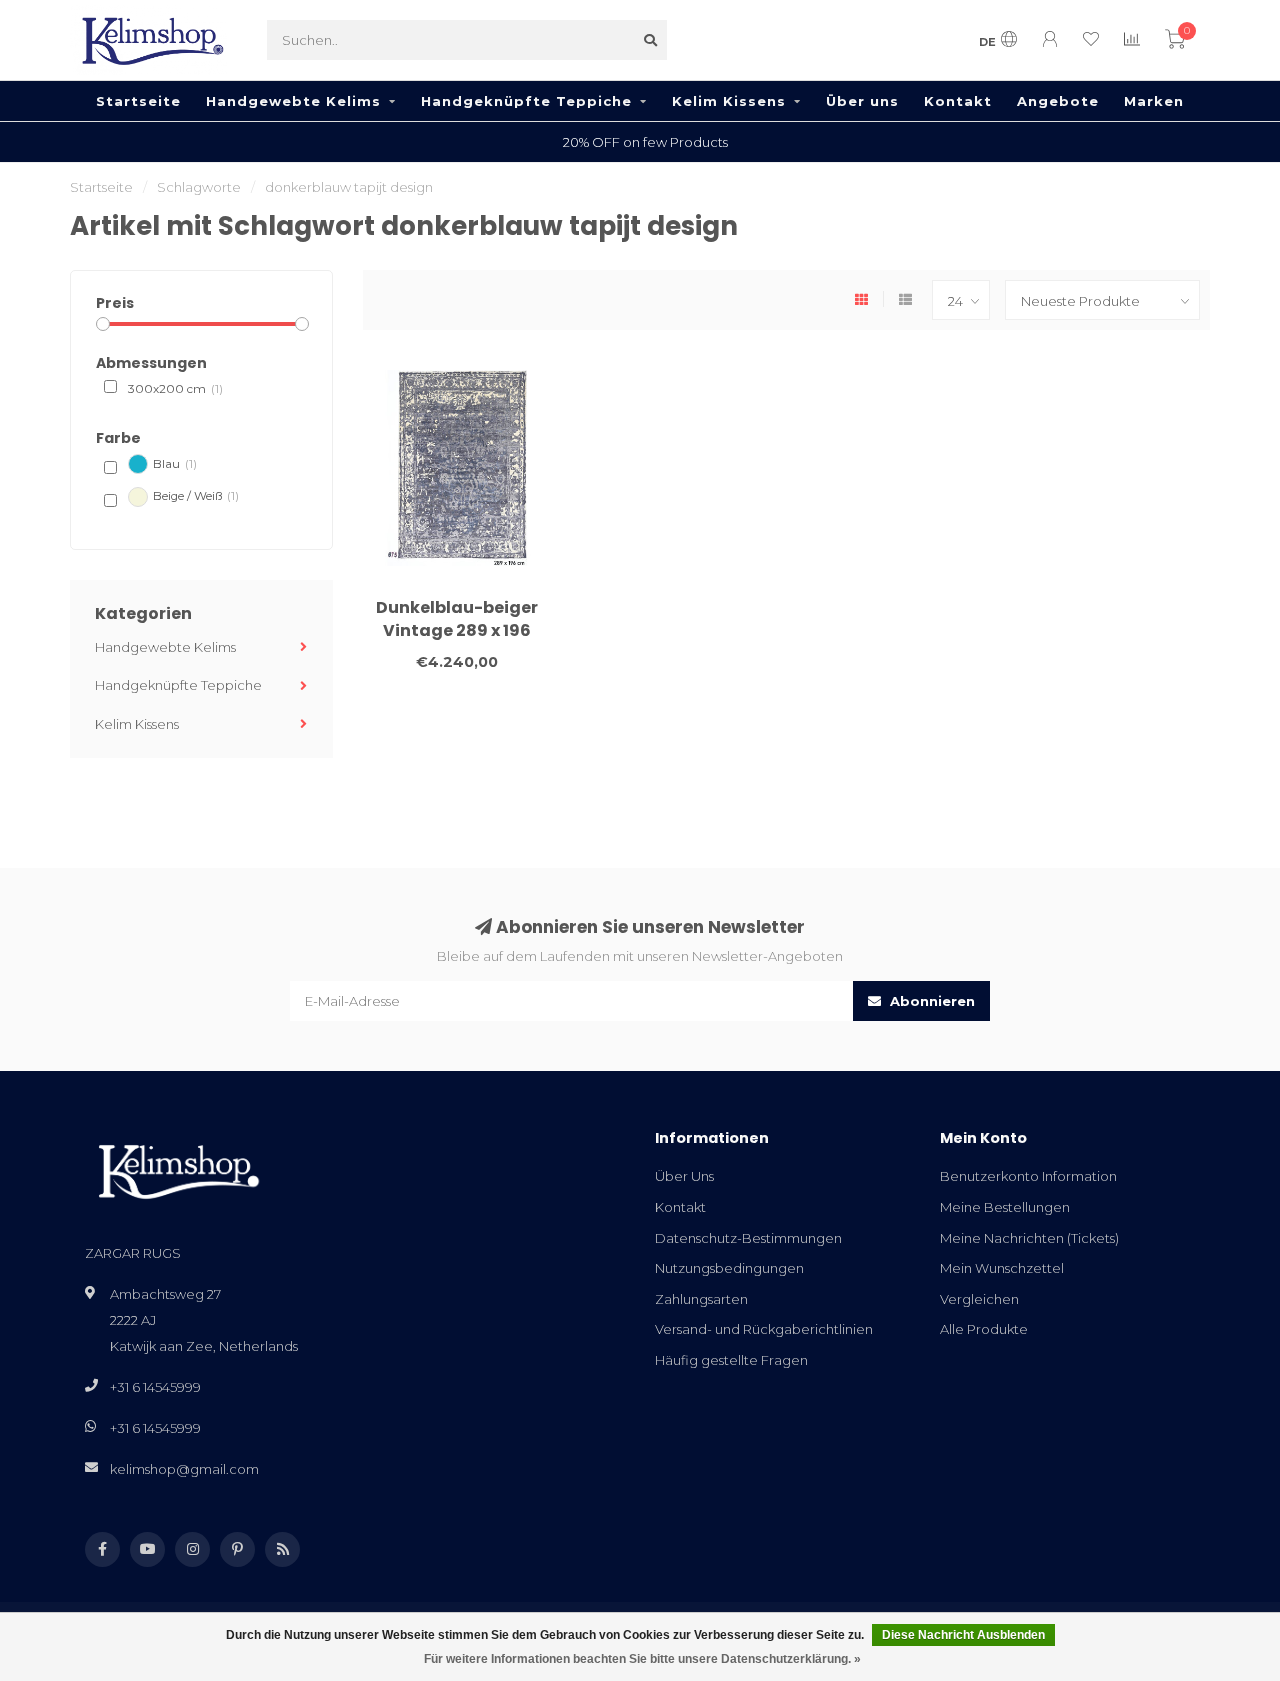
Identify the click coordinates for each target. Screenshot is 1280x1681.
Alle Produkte (984, 1329)
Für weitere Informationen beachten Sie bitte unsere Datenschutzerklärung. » (642, 1659)
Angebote (1058, 101)
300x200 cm (175, 389)
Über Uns (684, 1176)
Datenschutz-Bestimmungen (748, 1238)
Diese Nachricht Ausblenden (963, 1635)
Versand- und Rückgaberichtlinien (764, 1329)
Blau (175, 464)
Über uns (862, 101)
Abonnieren (930, 1001)
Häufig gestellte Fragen (731, 1360)
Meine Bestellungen (1005, 1207)
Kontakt (958, 101)
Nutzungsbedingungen (729, 1268)
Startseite (138, 101)
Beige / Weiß (196, 496)
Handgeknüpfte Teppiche (526, 101)
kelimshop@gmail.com (184, 1469)
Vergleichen (979, 1299)
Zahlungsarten (701, 1299)
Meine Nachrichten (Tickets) (1029, 1238)
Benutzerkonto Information (1028, 1176)
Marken (1154, 101)
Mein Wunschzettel (1002, 1268)
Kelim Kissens (729, 101)
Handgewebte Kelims (293, 101)
